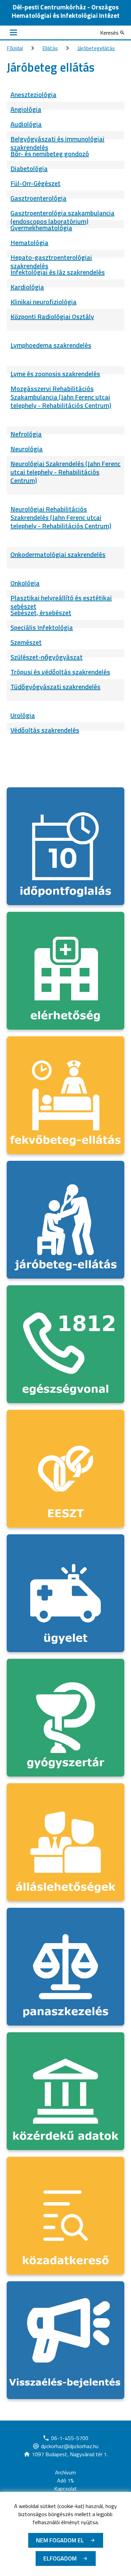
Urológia (23, 715)
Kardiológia (27, 287)
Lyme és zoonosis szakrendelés (55, 374)
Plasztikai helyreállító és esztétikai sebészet (61, 602)
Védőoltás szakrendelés (45, 730)
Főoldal (15, 48)
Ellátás (50, 48)
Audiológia (26, 124)
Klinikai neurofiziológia (43, 302)
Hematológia (29, 242)
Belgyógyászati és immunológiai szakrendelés (57, 143)
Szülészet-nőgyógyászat (47, 657)
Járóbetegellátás (96, 48)
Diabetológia (29, 168)
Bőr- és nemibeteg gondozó (50, 154)
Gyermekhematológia (41, 228)
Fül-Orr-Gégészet (35, 183)
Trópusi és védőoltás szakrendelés (60, 672)
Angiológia (26, 109)
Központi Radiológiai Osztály (52, 316)
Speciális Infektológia (42, 627)
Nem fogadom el (60, 2540)
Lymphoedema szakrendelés (51, 345)
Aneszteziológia (33, 94)
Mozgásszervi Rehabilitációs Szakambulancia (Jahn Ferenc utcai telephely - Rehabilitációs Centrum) (61, 397)
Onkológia (25, 583)
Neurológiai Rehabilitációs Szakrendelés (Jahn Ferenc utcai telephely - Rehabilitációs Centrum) (61, 517)
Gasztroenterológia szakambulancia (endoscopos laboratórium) (62, 217)
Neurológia (27, 449)
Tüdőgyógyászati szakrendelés (55, 687)
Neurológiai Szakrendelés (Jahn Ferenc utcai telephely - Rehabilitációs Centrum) (65, 472)
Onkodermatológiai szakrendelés (58, 554)
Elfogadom (60, 2558)
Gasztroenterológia (38, 198)
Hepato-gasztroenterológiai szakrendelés (51, 261)
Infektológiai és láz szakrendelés (58, 272)
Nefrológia (26, 434)
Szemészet (26, 642)
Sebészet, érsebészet (41, 613)
